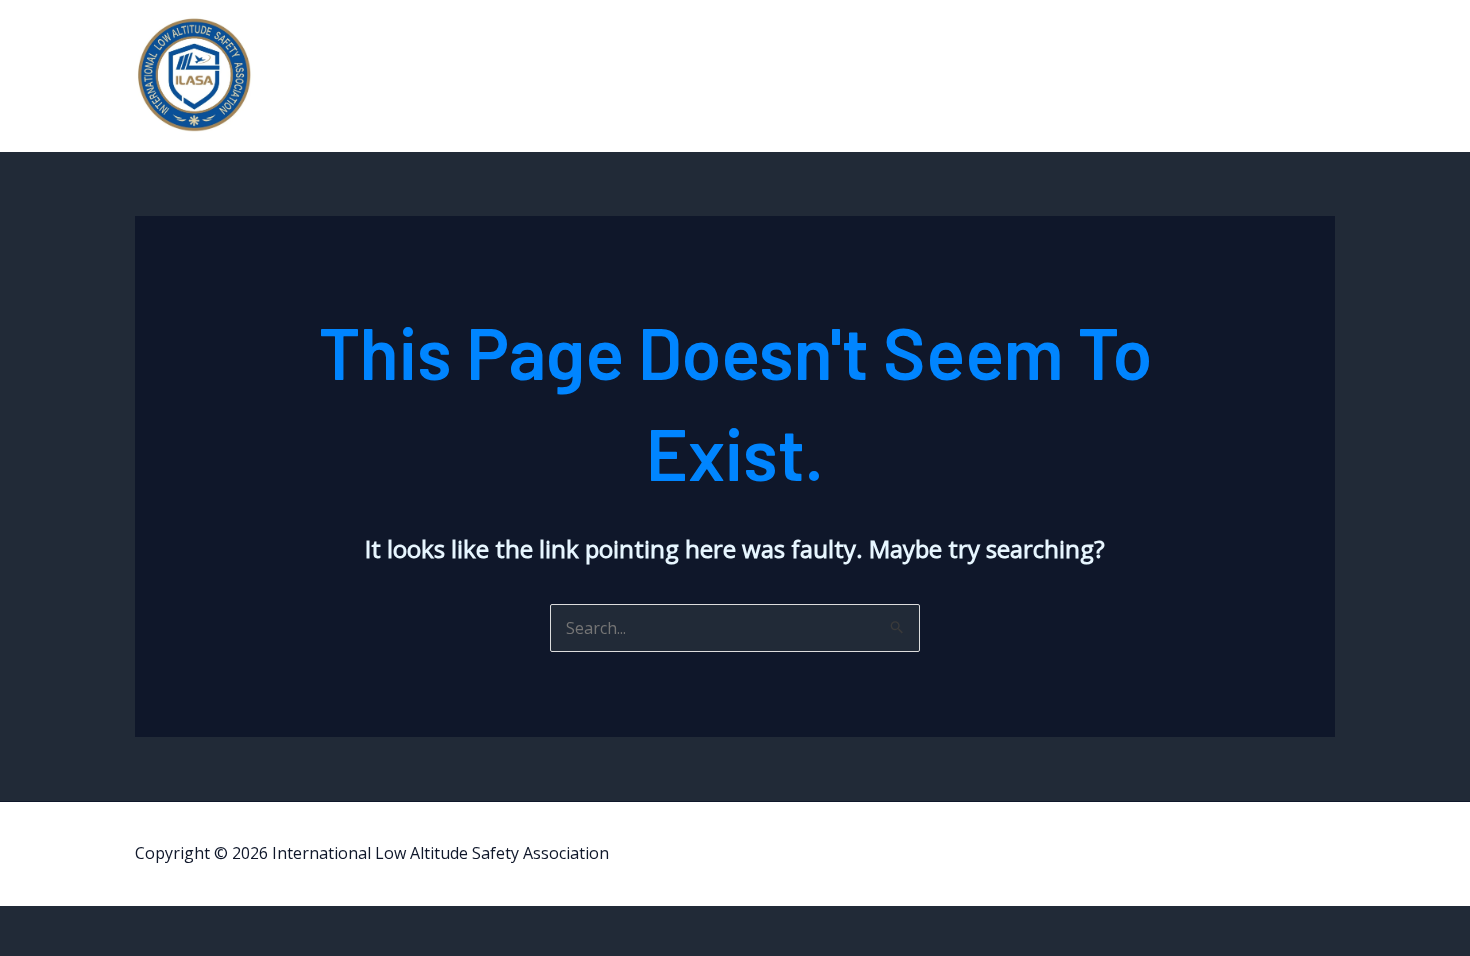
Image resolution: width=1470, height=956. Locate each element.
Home (1084, 76)
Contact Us (1258, 76)
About (1162, 76)
